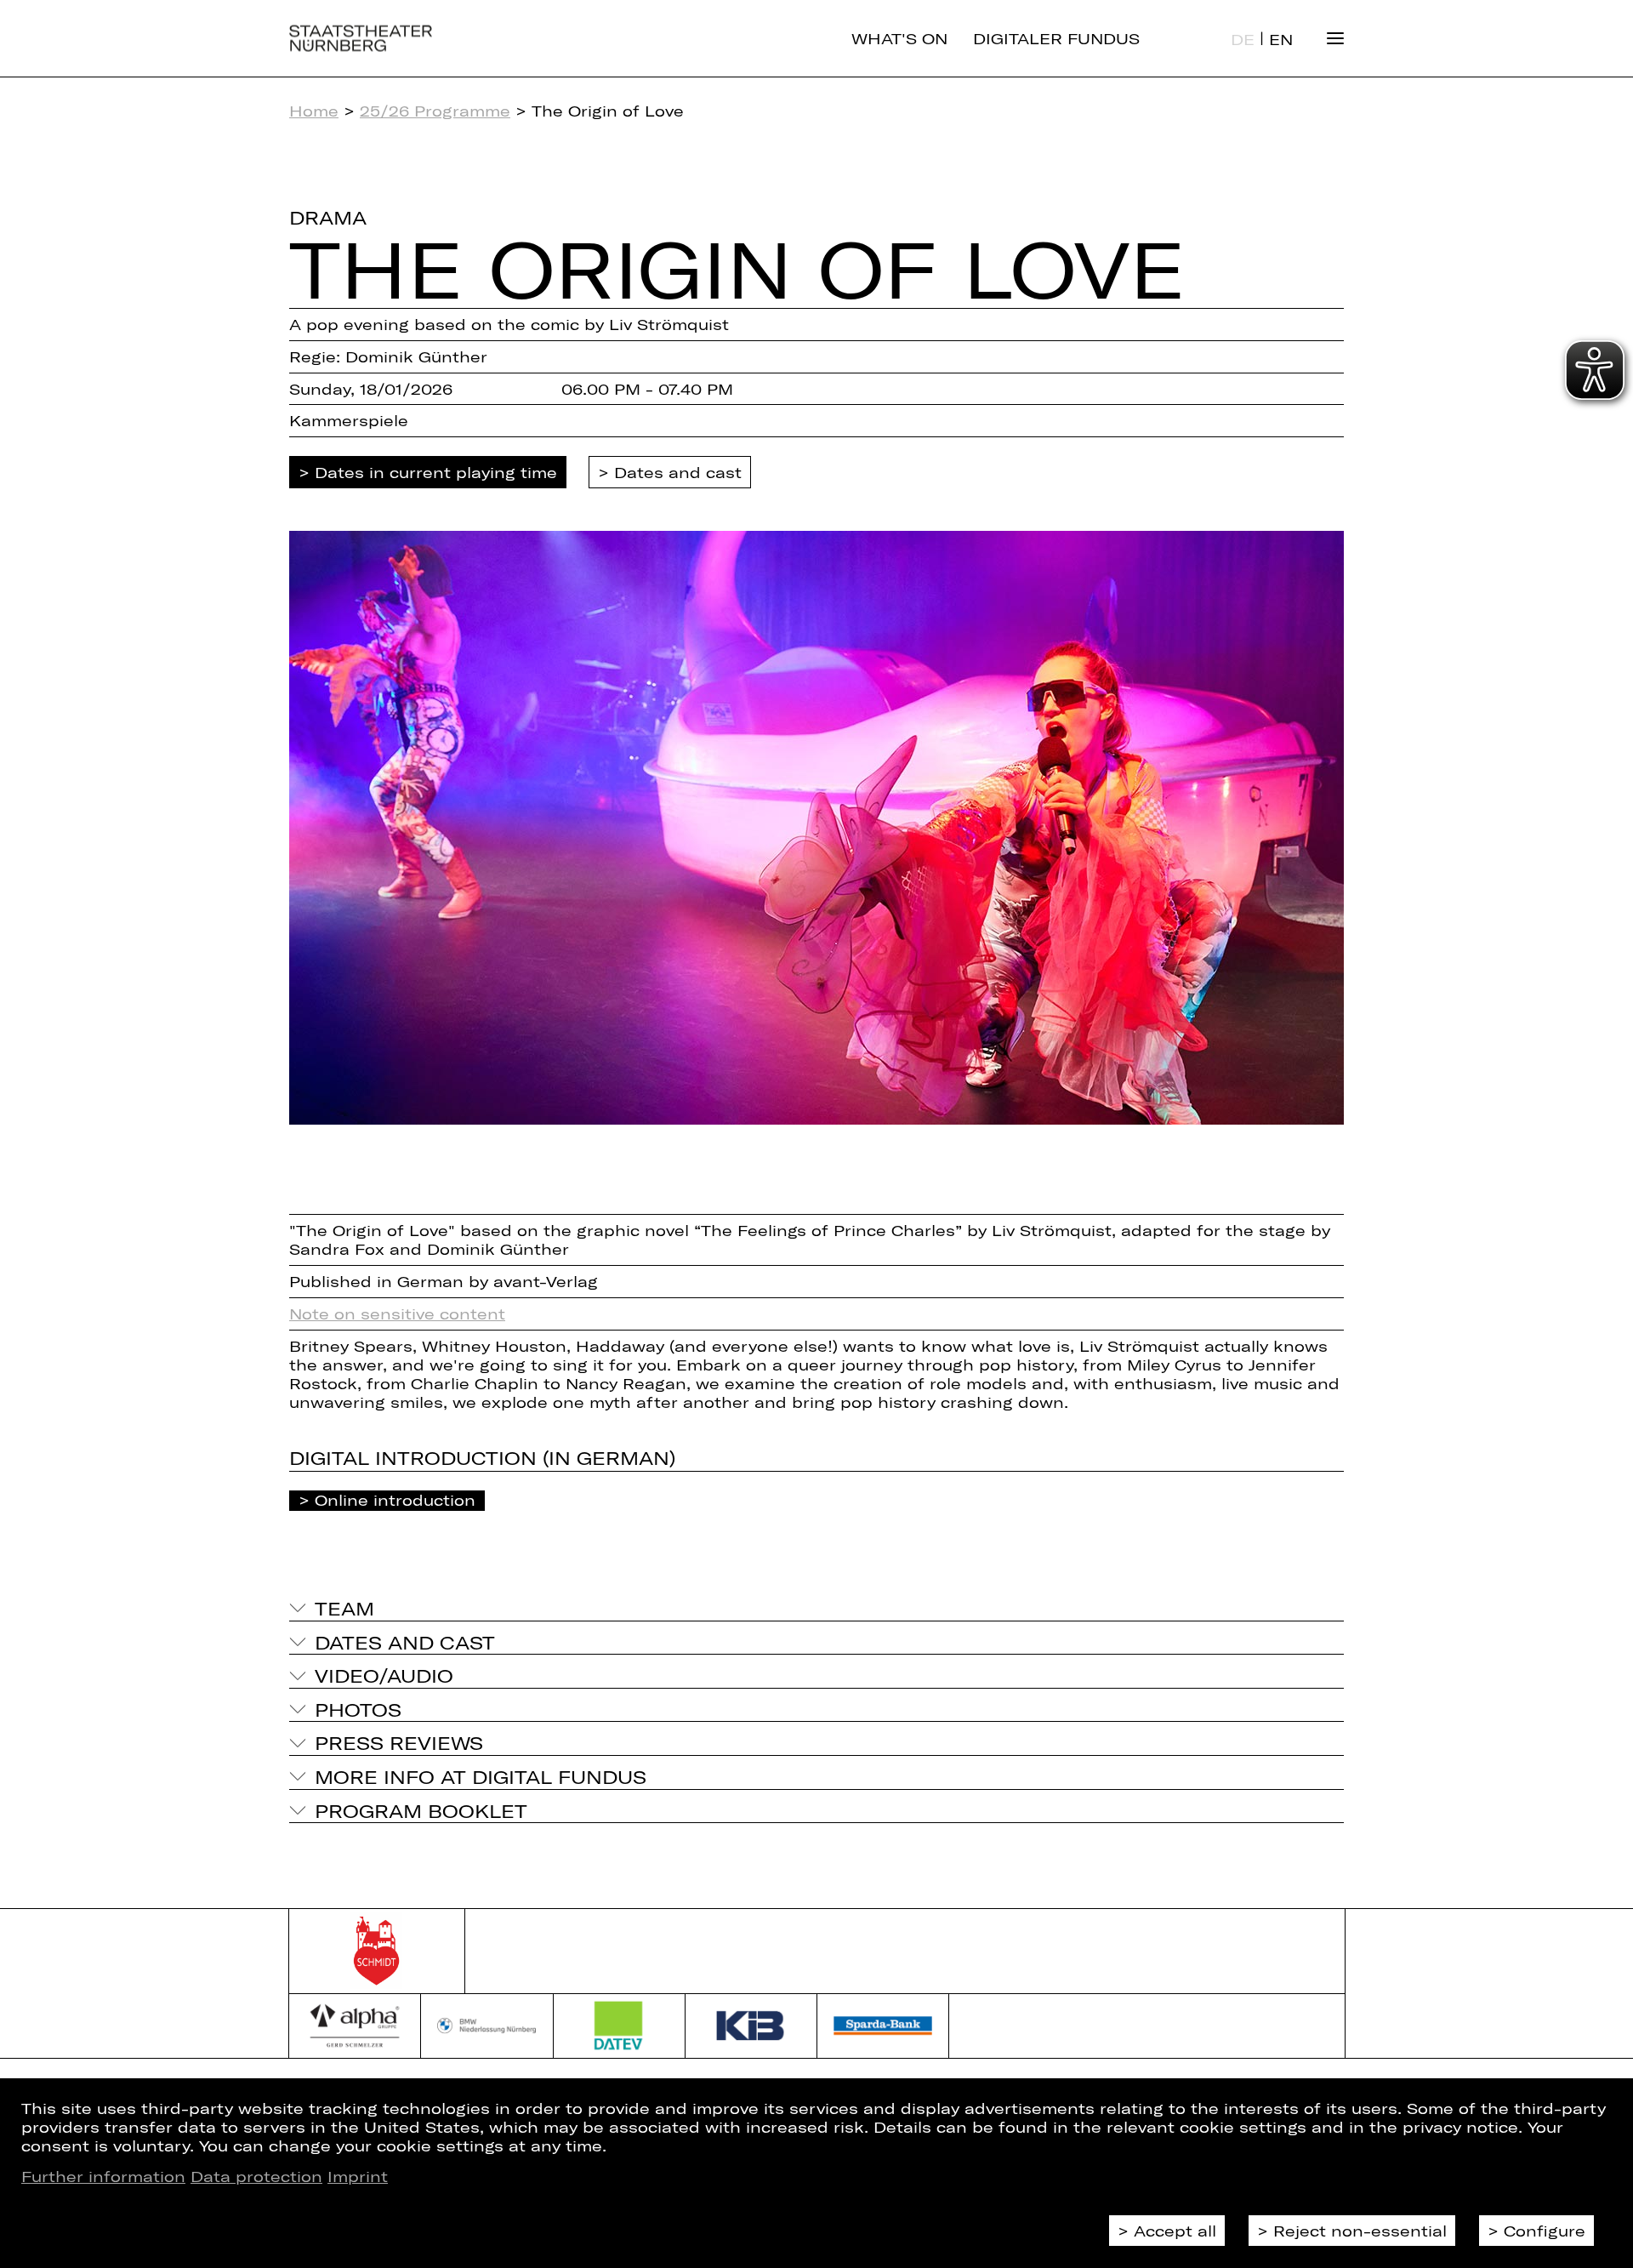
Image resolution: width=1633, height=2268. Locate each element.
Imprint (358, 2176)
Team (344, 1608)
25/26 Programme (435, 111)
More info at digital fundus (481, 1776)
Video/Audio (384, 1675)
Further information (103, 2176)
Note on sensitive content (397, 1314)
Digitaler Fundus (1056, 38)
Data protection (256, 2176)
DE (1243, 39)
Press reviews (399, 1742)
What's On (899, 38)
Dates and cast (678, 472)
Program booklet (421, 1810)
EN (1281, 39)
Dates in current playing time (436, 472)
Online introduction (395, 1500)
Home (314, 111)
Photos (358, 1709)
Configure (1545, 2231)
